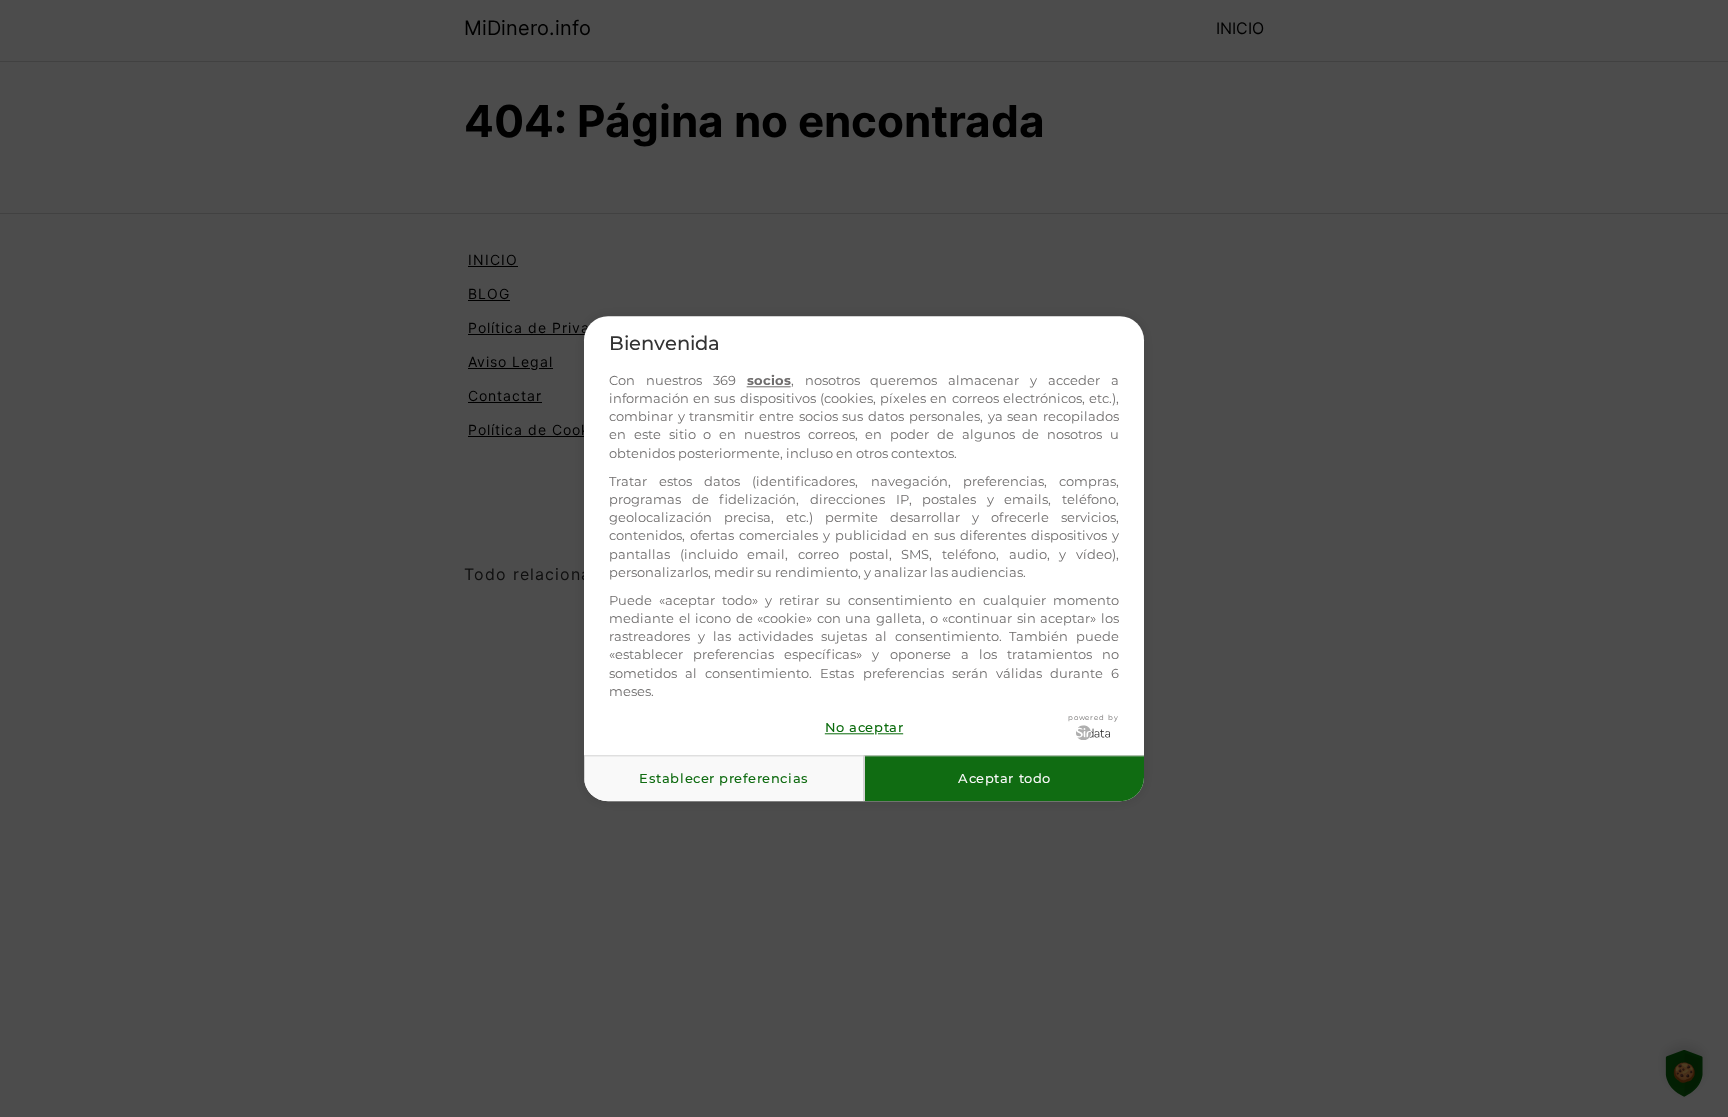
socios (769, 380)
